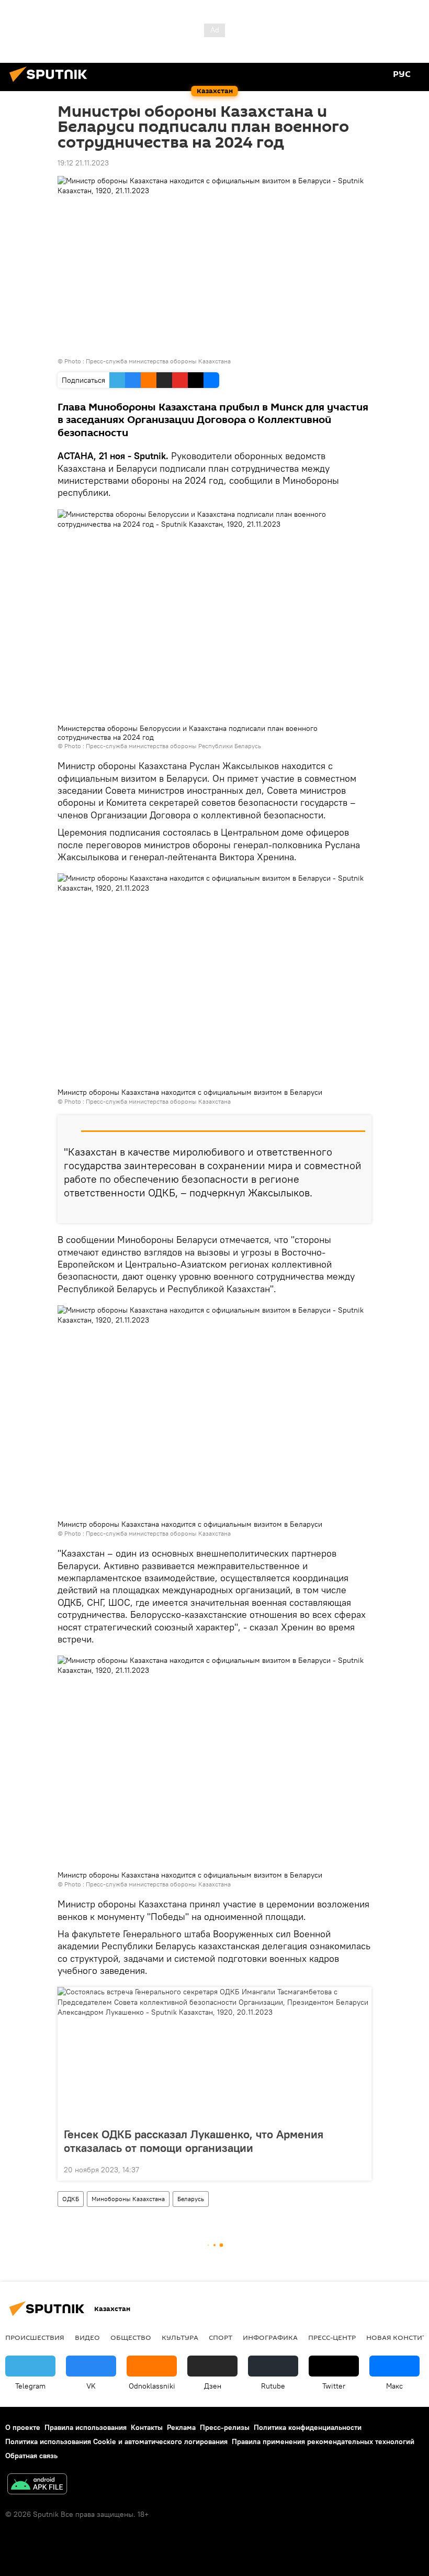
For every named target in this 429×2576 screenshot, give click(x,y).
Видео (87, 2337)
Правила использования (86, 2427)
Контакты (147, 2427)
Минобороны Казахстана (128, 2199)
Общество (131, 2337)
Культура (180, 2337)
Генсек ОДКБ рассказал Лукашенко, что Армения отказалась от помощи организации (194, 2141)
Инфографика (270, 2337)
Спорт (221, 2337)
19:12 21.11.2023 (83, 163)
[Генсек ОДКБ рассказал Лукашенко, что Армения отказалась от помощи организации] (214, 2054)
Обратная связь (31, 2456)
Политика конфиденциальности (308, 2427)
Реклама (181, 2427)
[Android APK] (37, 2485)
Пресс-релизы (225, 2427)
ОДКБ (71, 2199)
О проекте (23, 2427)
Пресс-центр (332, 2337)
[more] (359, 1211)
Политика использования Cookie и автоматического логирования (116, 2441)
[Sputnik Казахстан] (51, 83)
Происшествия (35, 2337)
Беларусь (191, 2199)
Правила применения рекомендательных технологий (323, 2441)
